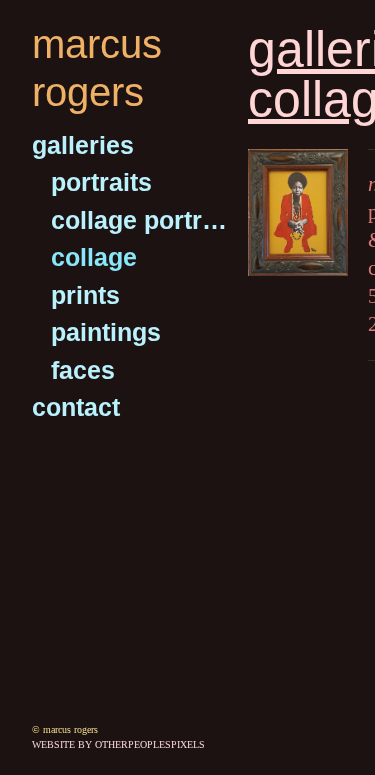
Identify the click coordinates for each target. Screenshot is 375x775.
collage (94, 257)
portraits (101, 182)
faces (83, 370)
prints (85, 295)
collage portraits (141, 220)
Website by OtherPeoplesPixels (118, 744)
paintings (106, 332)
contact (76, 407)
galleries (83, 145)
